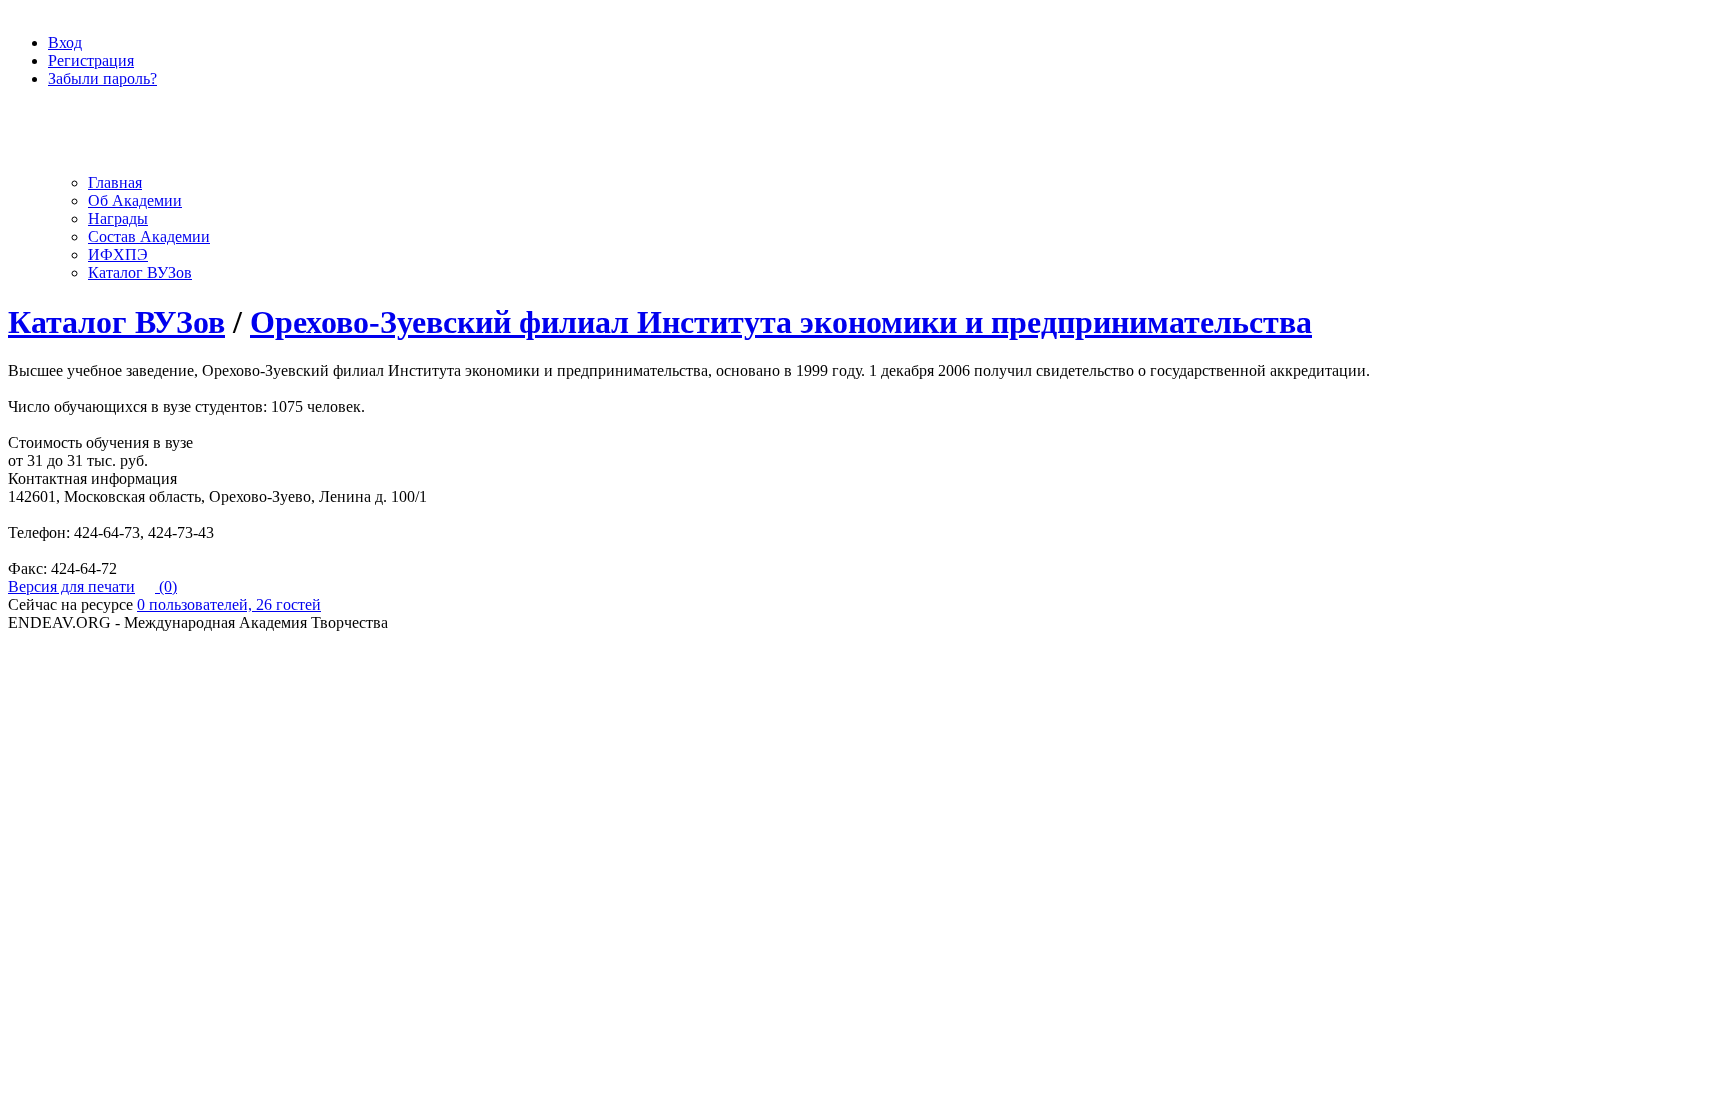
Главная (115, 182)
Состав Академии (149, 236)
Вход (65, 42)
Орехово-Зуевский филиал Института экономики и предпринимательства (781, 322)
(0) (166, 586)
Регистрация (91, 60)
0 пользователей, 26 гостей (229, 604)
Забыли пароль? (102, 78)
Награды (118, 218)
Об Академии (135, 200)
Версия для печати (71, 586)
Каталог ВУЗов (140, 272)
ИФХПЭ (118, 254)
